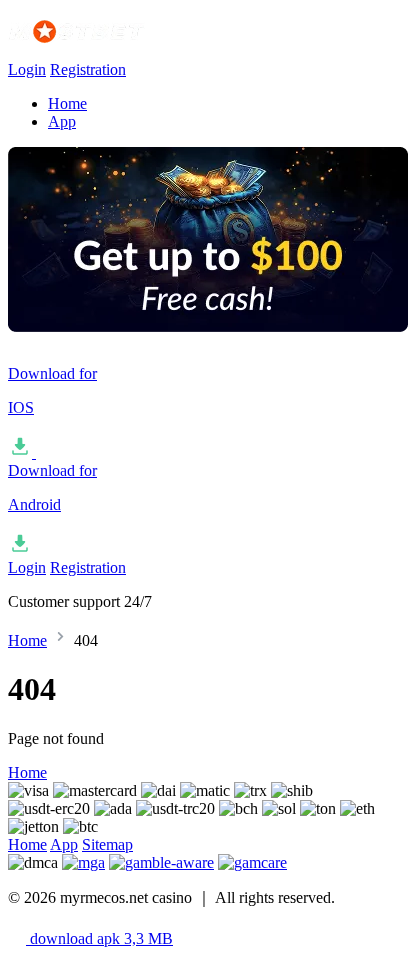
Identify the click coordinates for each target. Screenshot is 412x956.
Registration (88, 69)
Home (67, 103)
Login (27, 69)
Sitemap (107, 844)
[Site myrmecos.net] (108, 51)
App (62, 121)
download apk (99, 938)
